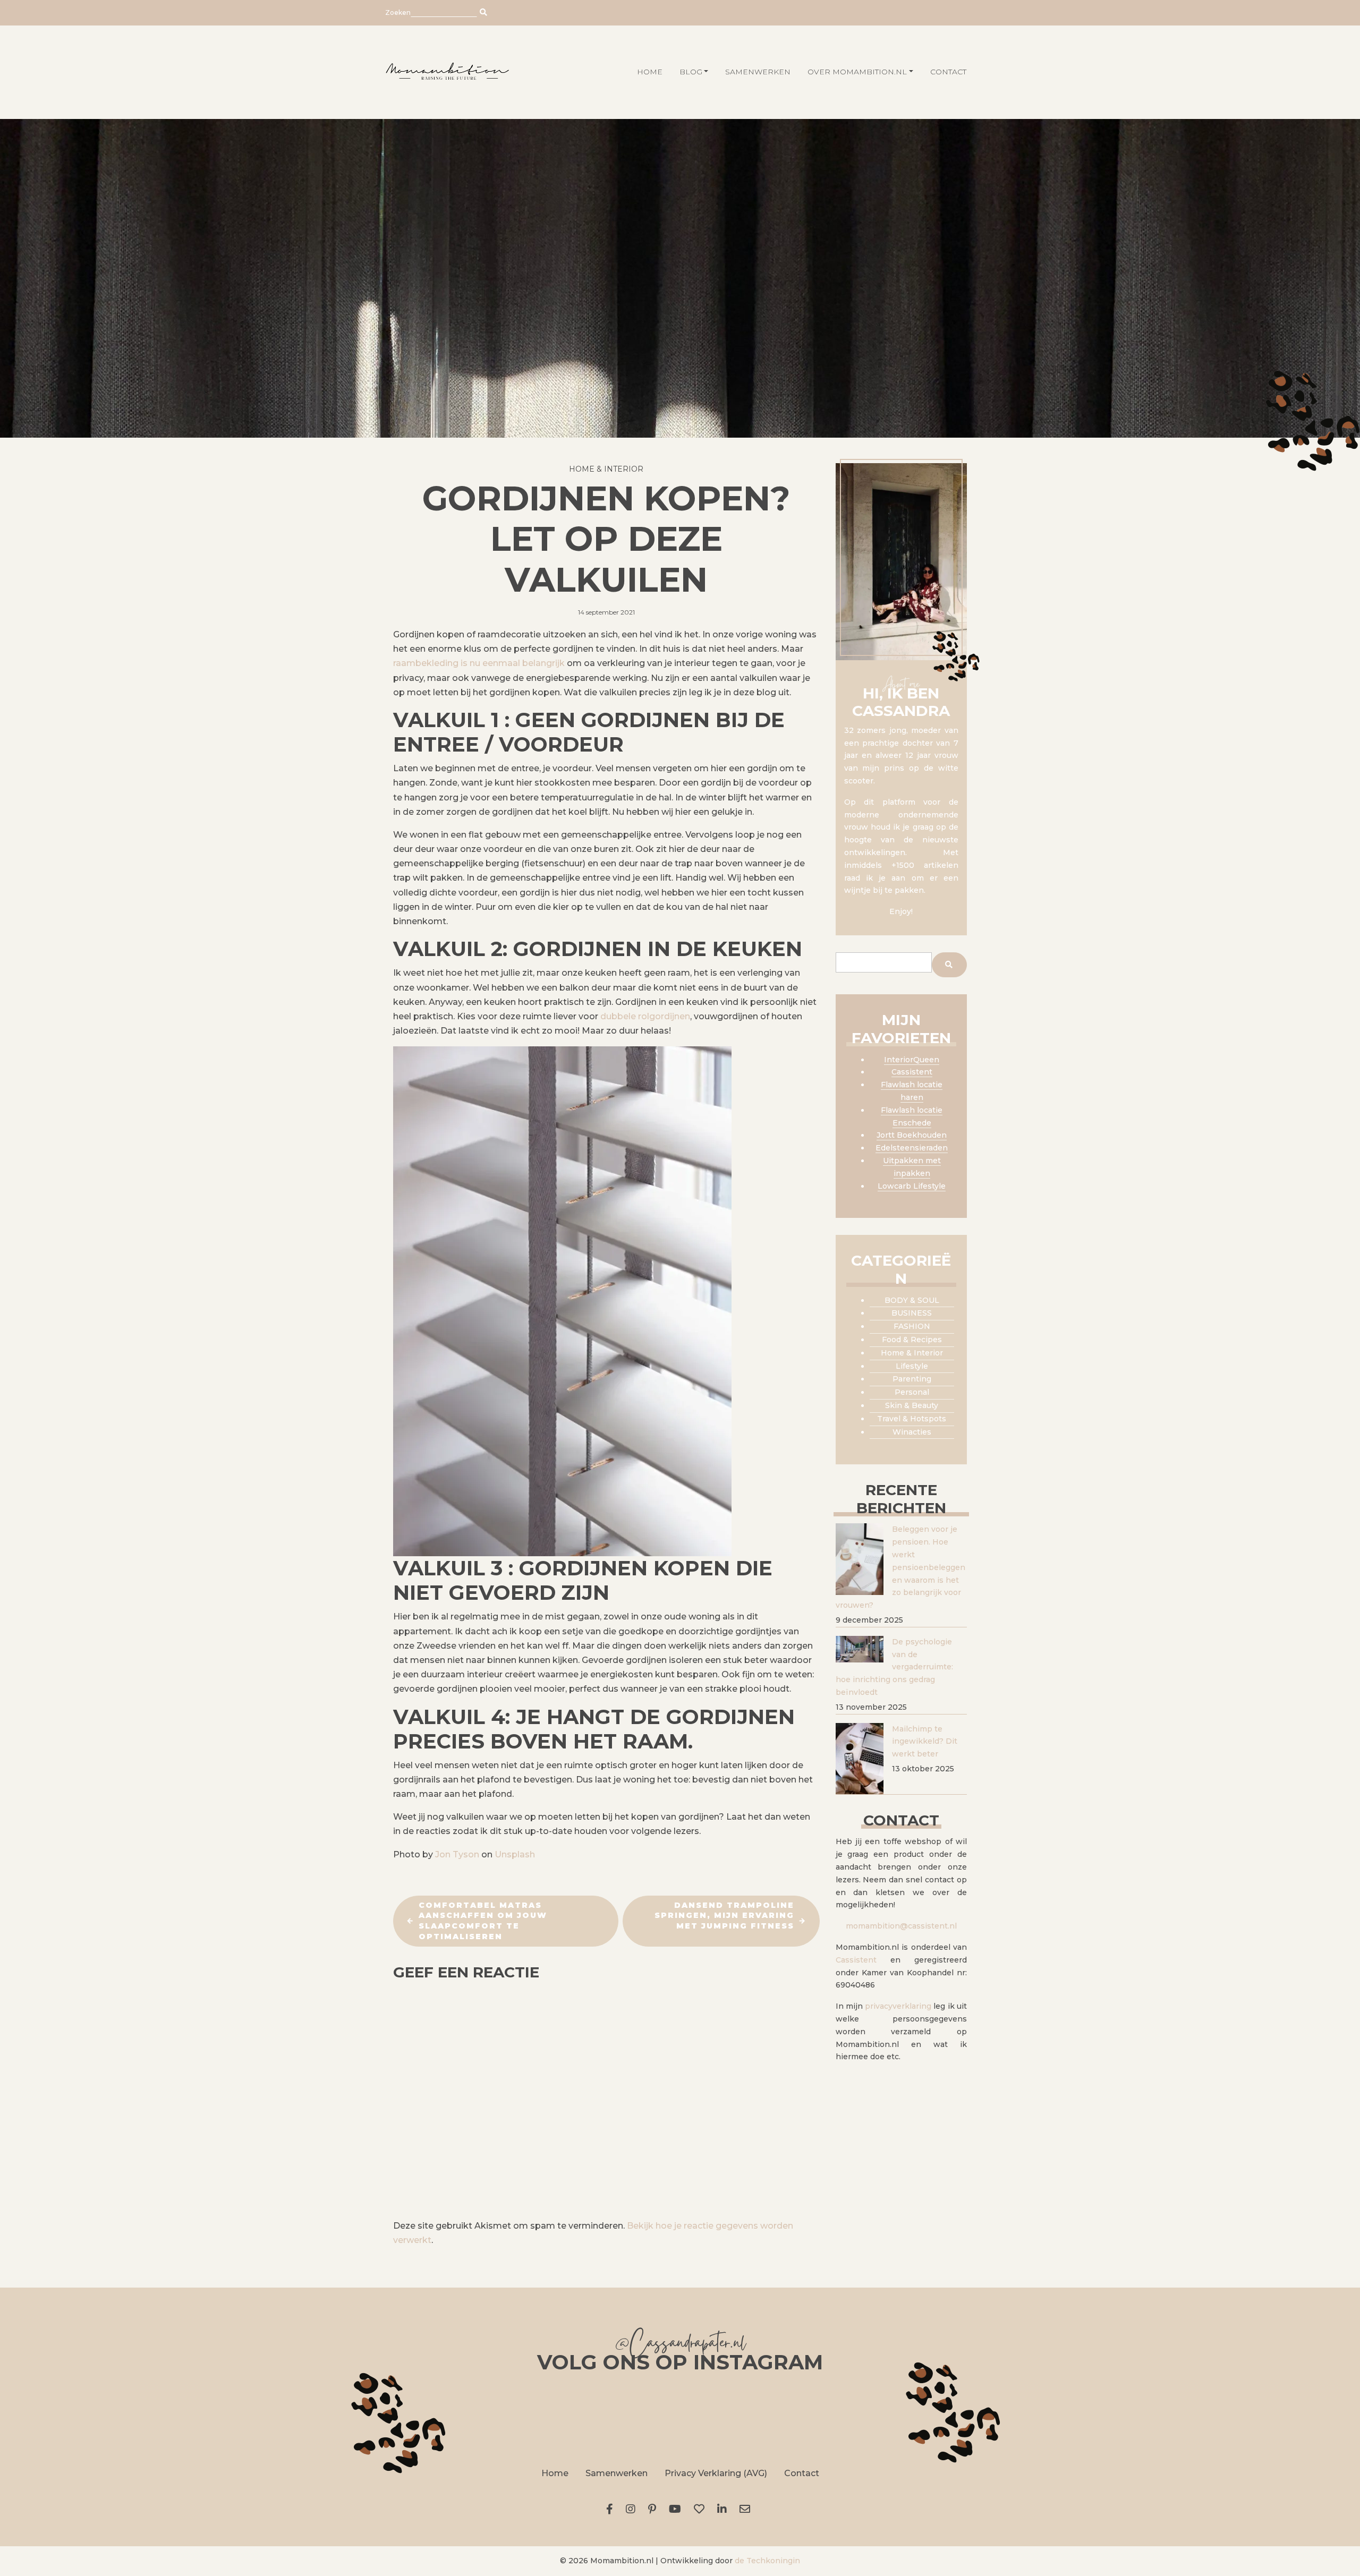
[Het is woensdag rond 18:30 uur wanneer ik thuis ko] (799, 2418)
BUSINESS (912, 1313)
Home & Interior (606, 469)
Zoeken (398, 12)
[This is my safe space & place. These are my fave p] (918, 2418)
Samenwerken (758, 72)
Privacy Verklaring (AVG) (716, 2473)
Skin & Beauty (912, 1405)
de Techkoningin (767, 2561)
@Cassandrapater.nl (680, 2345)
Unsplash (515, 1854)
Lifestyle (912, 1366)
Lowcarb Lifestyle (912, 1186)
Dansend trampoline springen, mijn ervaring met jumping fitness (724, 1916)
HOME (650, 72)
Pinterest (654, 2509)
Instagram (633, 2509)
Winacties (912, 1432)
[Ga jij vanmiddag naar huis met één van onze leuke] (680, 2418)
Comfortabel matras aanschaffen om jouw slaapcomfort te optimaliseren (483, 1921)
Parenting (912, 1379)
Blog (691, 72)
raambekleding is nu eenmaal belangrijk (479, 663)
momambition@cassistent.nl (901, 1926)
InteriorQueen (912, 1060)
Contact (948, 72)
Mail (747, 2509)
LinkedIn (724, 2509)
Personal (912, 1392)
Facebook (612, 2509)
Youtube (677, 2509)
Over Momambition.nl (857, 72)
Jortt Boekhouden (912, 1135)
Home (555, 2473)
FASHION (912, 1326)
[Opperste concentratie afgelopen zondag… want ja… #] (561, 2418)
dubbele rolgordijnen (645, 1016)
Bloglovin (701, 2509)
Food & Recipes (912, 1340)
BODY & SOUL (912, 1300)
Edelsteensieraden (912, 1148)
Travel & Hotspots (912, 1419)
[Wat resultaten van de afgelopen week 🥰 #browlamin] (442, 2418)
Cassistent (912, 1072)
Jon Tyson (457, 1854)
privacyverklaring (898, 2006)
